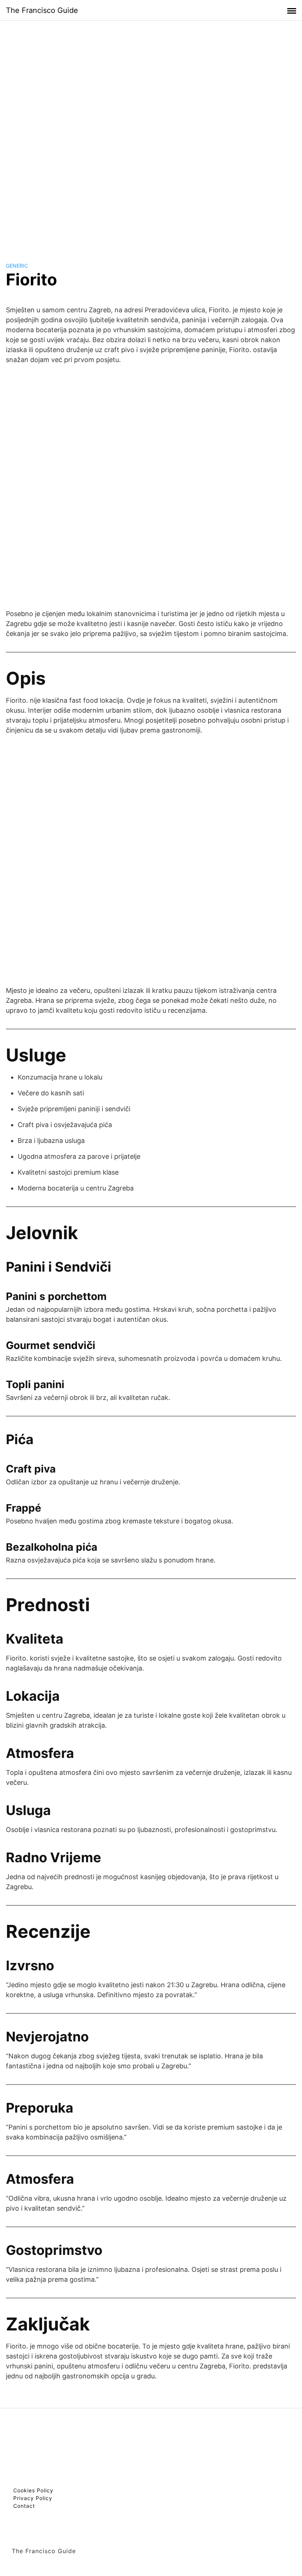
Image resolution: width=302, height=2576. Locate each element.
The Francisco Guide (42, 10)
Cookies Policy (33, 2490)
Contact (24, 2506)
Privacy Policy (33, 2498)
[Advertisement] (151, 134)
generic (17, 266)
